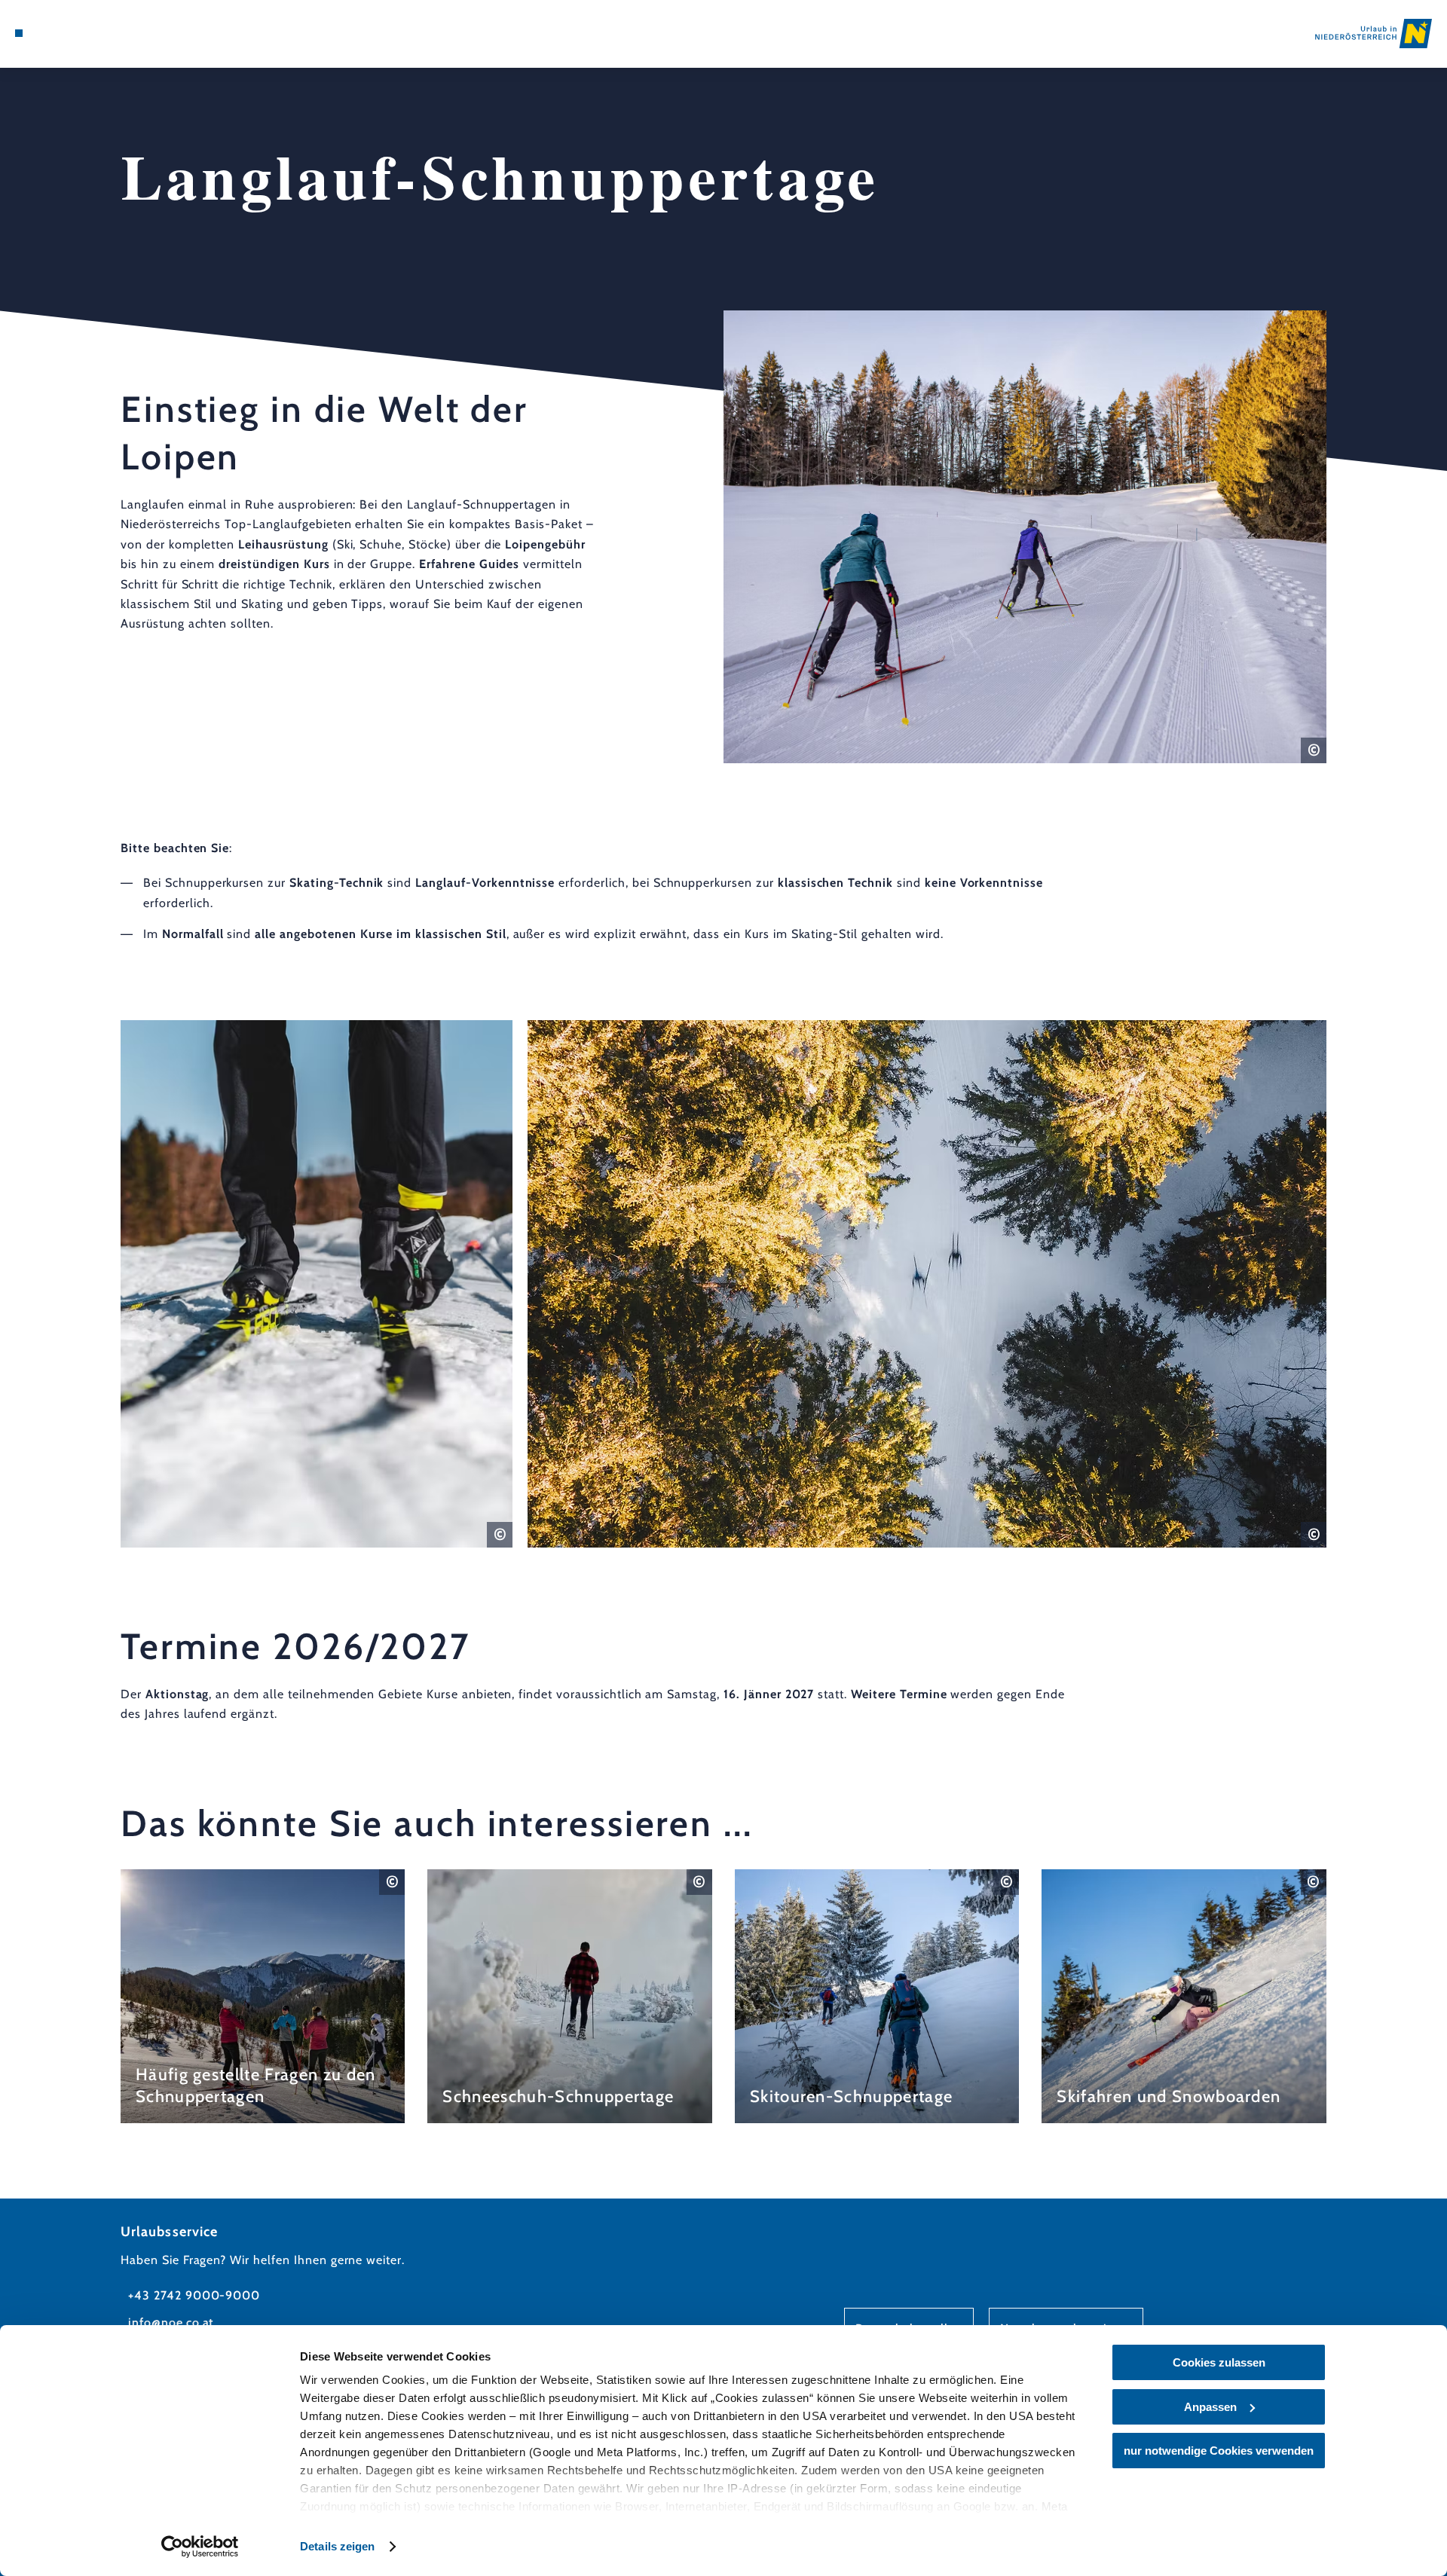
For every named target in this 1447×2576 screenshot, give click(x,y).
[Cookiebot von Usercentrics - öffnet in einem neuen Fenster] (200, 2547)
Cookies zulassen (1219, 2362)
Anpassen (1210, 2407)
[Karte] (60, 33)
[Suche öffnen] (106, 33)
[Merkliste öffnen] (83, 33)
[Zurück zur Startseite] (1374, 34)
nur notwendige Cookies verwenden (1219, 2451)
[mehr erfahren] (263, 1996)
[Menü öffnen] (19, 33)
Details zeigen (337, 2546)
